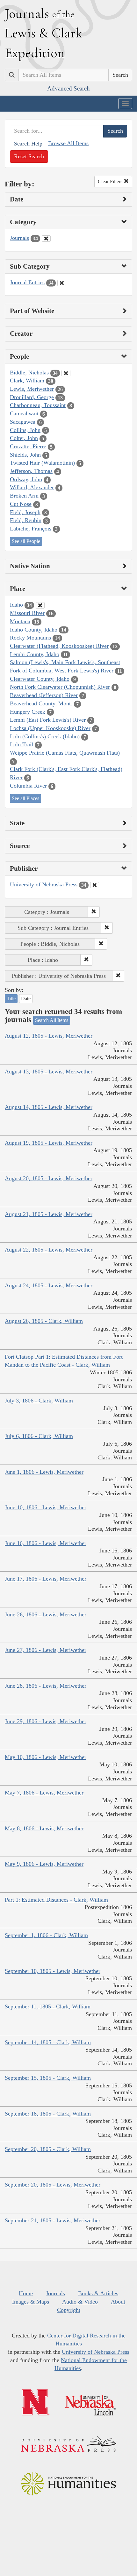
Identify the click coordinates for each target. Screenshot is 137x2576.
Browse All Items (68, 143)
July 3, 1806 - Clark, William (39, 1401)
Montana (20, 621)
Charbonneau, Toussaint (38, 405)
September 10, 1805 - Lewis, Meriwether (53, 1971)
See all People (26, 541)
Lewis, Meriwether (32, 389)
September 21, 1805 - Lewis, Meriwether (53, 2220)
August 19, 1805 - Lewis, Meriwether (49, 1143)
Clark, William (27, 381)
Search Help (28, 144)
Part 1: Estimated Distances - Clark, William (56, 1900)
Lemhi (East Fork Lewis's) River (48, 720)
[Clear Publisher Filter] (95, 885)
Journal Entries (27, 282)
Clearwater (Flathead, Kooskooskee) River (59, 646)
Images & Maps (31, 2302)
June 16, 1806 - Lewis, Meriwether (46, 1543)
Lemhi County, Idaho (35, 654)
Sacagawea (23, 422)
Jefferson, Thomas (31, 471)
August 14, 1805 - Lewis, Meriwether (49, 1107)
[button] (94, 912)
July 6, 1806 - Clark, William (39, 1436)
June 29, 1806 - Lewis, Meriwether (46, 1721)
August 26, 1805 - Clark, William (44, 1321)
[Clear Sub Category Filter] (62, 283)
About (118, 2302)
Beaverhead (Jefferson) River (44, 695)
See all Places (25, 798)
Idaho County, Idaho (34, 630)
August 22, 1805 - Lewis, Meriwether (49, 1250)
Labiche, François (31, 529)
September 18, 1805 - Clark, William (48, 2114)
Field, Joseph (25, 512)
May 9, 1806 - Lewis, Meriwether (44, 1864)
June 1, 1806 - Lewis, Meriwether (44, 1472)
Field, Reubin (26, 520)
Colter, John (24, 438)
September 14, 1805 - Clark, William (48, 2042)
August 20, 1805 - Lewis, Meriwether (49, 1178)
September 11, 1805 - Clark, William (48, 2007)
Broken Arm (24, 496)
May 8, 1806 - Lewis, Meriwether (44, 1828)
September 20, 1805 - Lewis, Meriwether (53, 2185)
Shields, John (25, 455)
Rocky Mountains (30, 638)
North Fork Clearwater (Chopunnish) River (60, 687)
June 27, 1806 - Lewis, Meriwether (46, 1650)
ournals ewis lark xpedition (44, 33)
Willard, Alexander (32, 487)
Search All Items (52, 1020)
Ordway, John (26, 479)
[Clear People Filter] (66, 373)
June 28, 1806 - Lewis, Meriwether (46, 1686)
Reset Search (29, 156)
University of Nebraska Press (44, 884)
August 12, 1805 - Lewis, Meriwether (49, 1036)
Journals (19, 238)
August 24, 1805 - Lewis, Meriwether (49, 1285)
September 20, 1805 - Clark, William (48, 2149)
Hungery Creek (28, 712)
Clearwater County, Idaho (40, 679)
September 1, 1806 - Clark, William (46, 1935)
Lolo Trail (22, 744)
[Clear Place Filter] (40, 605)
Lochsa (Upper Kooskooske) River (50, 728)
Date (26, 998)
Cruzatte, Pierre (28, 446)
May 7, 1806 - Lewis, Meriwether (44, 1793)
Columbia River (28, 786)
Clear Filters (111, 181)
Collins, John (25, 430)
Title (11, 998)
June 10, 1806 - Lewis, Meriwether (46, 1507)
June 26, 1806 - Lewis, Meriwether (46, 1614)
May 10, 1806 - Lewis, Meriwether (46, 1757)
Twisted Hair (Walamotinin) (42, 463)
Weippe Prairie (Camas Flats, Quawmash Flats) (65, 753)
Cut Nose (21, 504)
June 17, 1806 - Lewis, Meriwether (46, 1579)
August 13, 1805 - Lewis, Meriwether (49, 1072)
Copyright (69, 2310)
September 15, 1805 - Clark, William (48, 2078)
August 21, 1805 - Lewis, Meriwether (49, 1214)
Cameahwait (24, 413)
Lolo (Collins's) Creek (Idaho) (45, 736)
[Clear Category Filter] (46, 239)
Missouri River (27, 613)
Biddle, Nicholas (29, 373)
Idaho (16, 605)
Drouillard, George (32, 397)
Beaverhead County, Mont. (41, 703)
